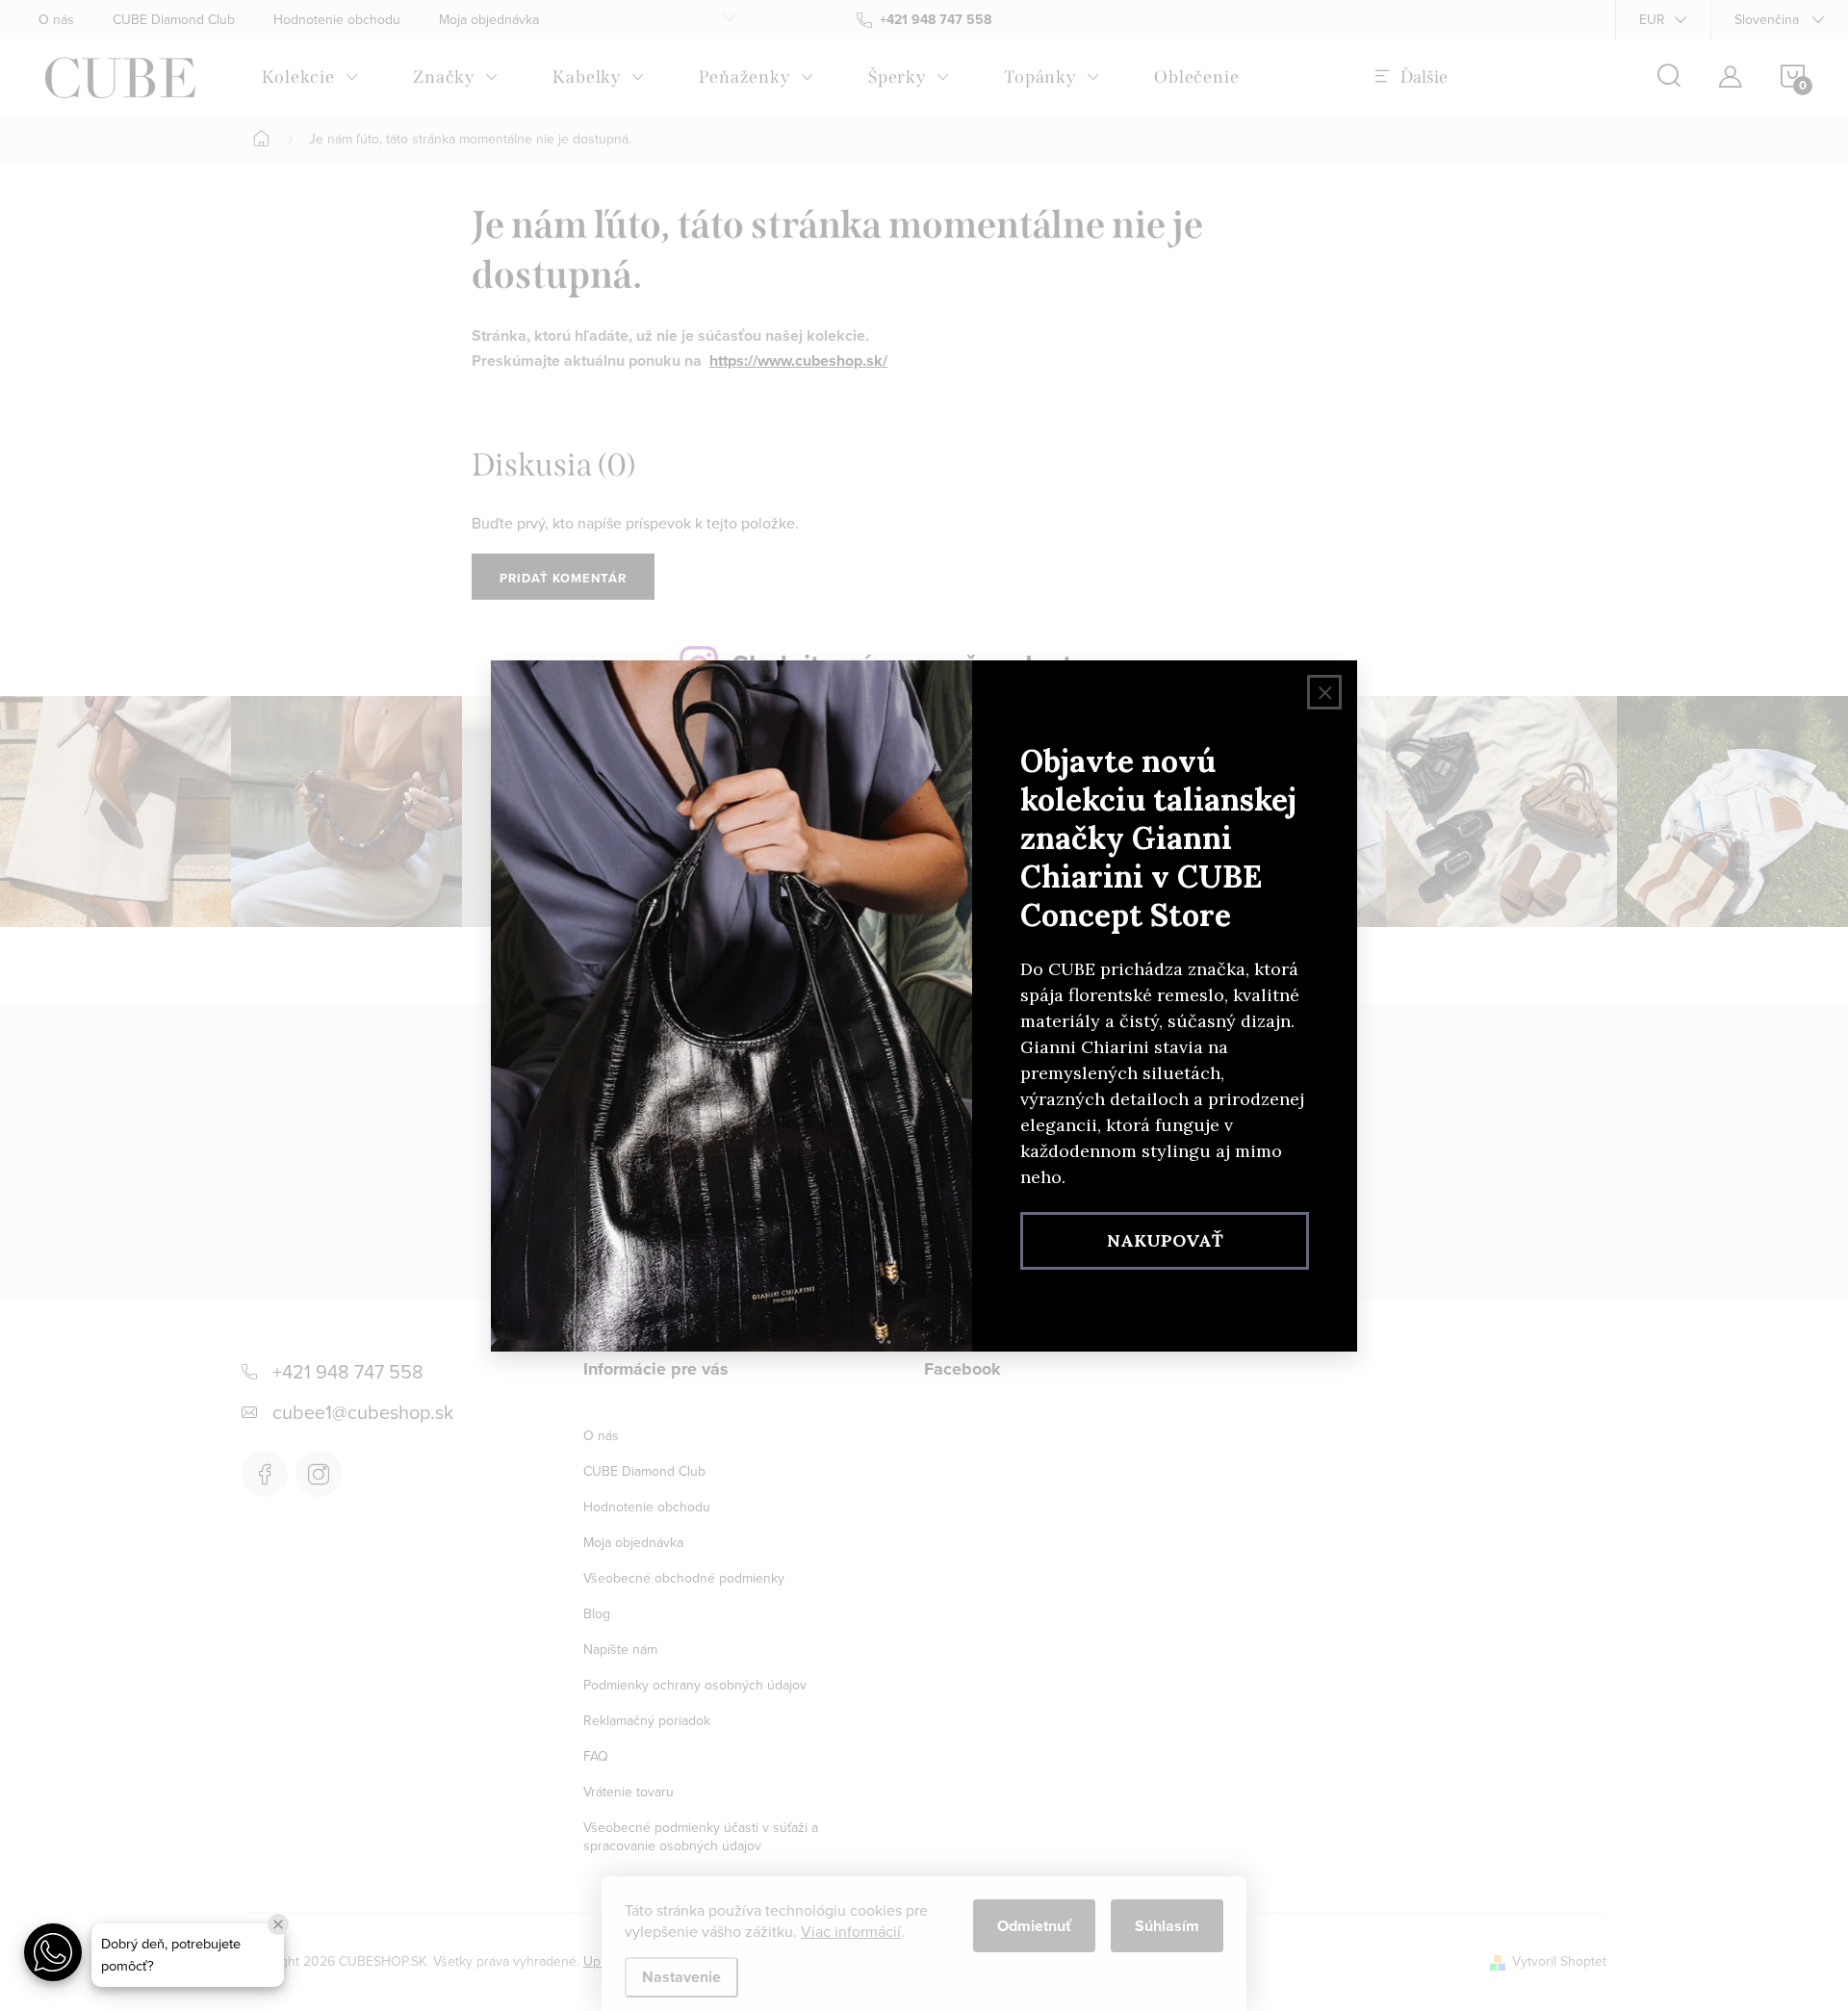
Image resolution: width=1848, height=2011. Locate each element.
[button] (53, 1952)
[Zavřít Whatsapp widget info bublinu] (278, 1924)
